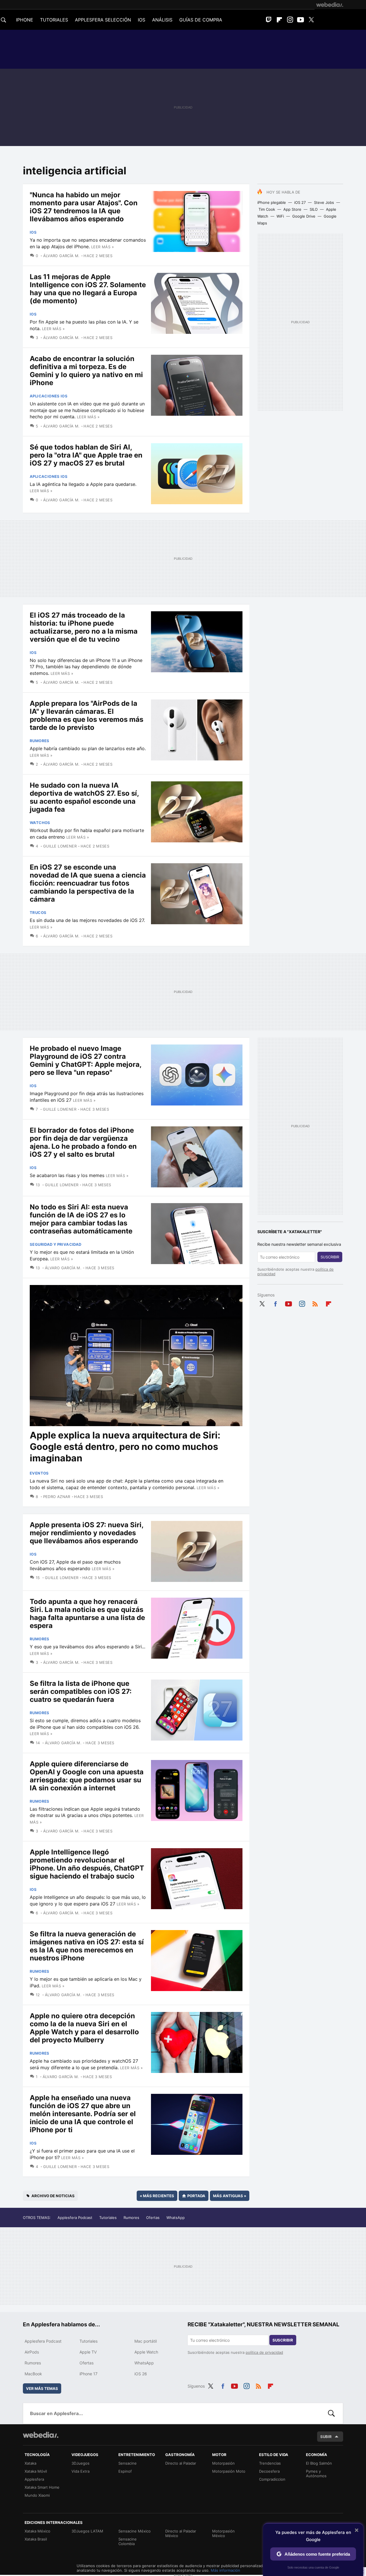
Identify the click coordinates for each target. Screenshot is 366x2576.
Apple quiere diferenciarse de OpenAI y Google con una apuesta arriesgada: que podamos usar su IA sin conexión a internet (87, 1776)
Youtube (301, 20)
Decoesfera (269, 2471)
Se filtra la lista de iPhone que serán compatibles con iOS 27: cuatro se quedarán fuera (81, 1691)
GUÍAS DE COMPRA (201, 20)
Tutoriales (108, 2218)
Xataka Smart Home (42, 2487)
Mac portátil (146, 2341)
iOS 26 (141, 2374)
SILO (314, 209)
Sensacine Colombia (128, 2541)
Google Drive (304, 216)
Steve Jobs (324, 202)
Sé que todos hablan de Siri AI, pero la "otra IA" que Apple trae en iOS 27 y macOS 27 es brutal (86, 455)
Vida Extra (80, 2471)
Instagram (290, 20)
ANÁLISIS (162, 20)
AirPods (32, 2352)
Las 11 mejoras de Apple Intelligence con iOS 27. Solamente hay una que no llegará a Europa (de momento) (88, 289)
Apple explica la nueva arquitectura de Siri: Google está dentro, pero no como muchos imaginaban (125, 1447)
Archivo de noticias (53, 2196)
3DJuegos (80, 2463)
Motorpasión (223, 2463)
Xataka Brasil (36, 2539)
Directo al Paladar (181, 2463)
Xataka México (37, 2531)
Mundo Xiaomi (37, 2495)
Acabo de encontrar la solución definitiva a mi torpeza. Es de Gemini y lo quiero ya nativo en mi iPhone (86, 371)
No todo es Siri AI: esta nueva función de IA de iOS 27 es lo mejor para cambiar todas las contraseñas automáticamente (81, 1219)
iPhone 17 (88, 2374)
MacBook (33, 2374)
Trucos (38, 912)
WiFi (280, 216)
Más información (225, 2570)
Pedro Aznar (57, 1497)
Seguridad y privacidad (56, 1244)
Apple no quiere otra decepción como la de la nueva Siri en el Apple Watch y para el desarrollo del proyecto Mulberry (84, 2028)
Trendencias (270, 2463)
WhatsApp (176, 2218)
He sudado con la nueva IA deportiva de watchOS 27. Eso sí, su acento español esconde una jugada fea (84, 797)
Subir (326, 2437)
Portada (196, 2196)
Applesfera (34, 2479)
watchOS (40, 823)
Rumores (40, 741)
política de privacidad (264, 2352)
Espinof (125, 2471)
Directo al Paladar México (181, 2533)
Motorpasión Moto (229, 2471)
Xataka (30, 2463)
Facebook (275, 1303)
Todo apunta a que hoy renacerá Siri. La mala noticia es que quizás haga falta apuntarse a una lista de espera (87, 1614)
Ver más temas (42, 2388)
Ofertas (153, 2218)
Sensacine (128, 2463)
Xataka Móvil (36, 2471)
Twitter (311, 20)
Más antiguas (230, 2196)
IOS (142, 20)
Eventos (39, 1473)
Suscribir (330, 1257)
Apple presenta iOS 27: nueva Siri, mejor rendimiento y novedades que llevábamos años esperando (86, 1533)
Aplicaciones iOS (49, 396)
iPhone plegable (272, 202)
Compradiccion (272, 2479)
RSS (315, 1303)
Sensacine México (135, 2531)
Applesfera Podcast (75, 2218)
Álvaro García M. (61, 256)
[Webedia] (330, 5)
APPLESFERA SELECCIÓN (103, 20)
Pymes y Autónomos (316, 2473)
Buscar (331, 2413)
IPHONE (25, 20)
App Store (292, 209)
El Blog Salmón (319, 2463)
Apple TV (88, 2352)
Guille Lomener (60, 846)
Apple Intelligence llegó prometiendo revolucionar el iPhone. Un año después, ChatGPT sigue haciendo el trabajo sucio (87, 1864)
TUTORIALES (54, 20)
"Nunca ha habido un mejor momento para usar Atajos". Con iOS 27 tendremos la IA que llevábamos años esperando (84, 207)
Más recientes (157, 2196)
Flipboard (279, 20)
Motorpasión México (223, 2533)
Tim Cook (267, 209)
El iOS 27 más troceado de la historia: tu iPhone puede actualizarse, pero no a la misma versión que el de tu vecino (84, 627)
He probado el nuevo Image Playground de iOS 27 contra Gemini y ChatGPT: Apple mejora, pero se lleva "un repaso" (85, 1060)
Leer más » (103, 247)
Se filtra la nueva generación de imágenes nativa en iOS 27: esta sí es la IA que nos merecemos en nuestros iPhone (87, 1946)
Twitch (269, 20)
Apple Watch (146, 2352)
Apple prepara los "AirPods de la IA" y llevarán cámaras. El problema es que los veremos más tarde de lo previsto (86, 715)
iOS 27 (300, 202)
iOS (33, 232)
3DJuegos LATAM (87, 2531)
